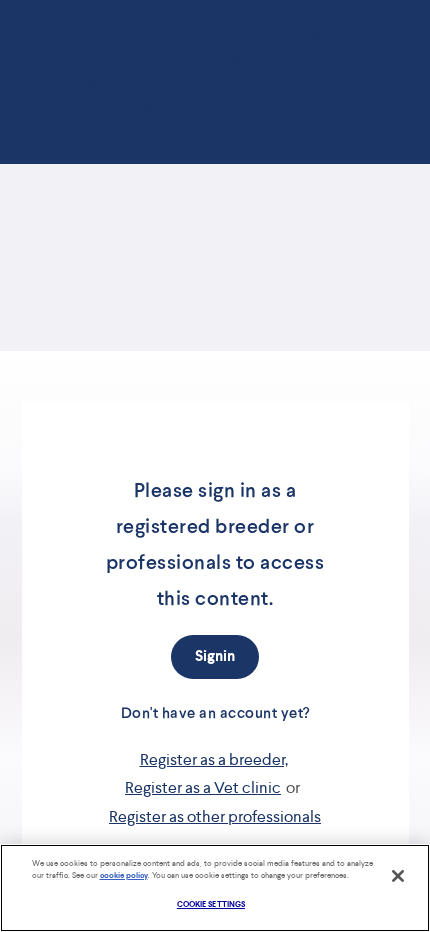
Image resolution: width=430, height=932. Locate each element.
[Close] (398, 876)
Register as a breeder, (214, 759)
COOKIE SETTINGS (211, 904)
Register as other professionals (215, 816)
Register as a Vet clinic (203, 787)
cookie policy (124, 875)
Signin (215, 656)
